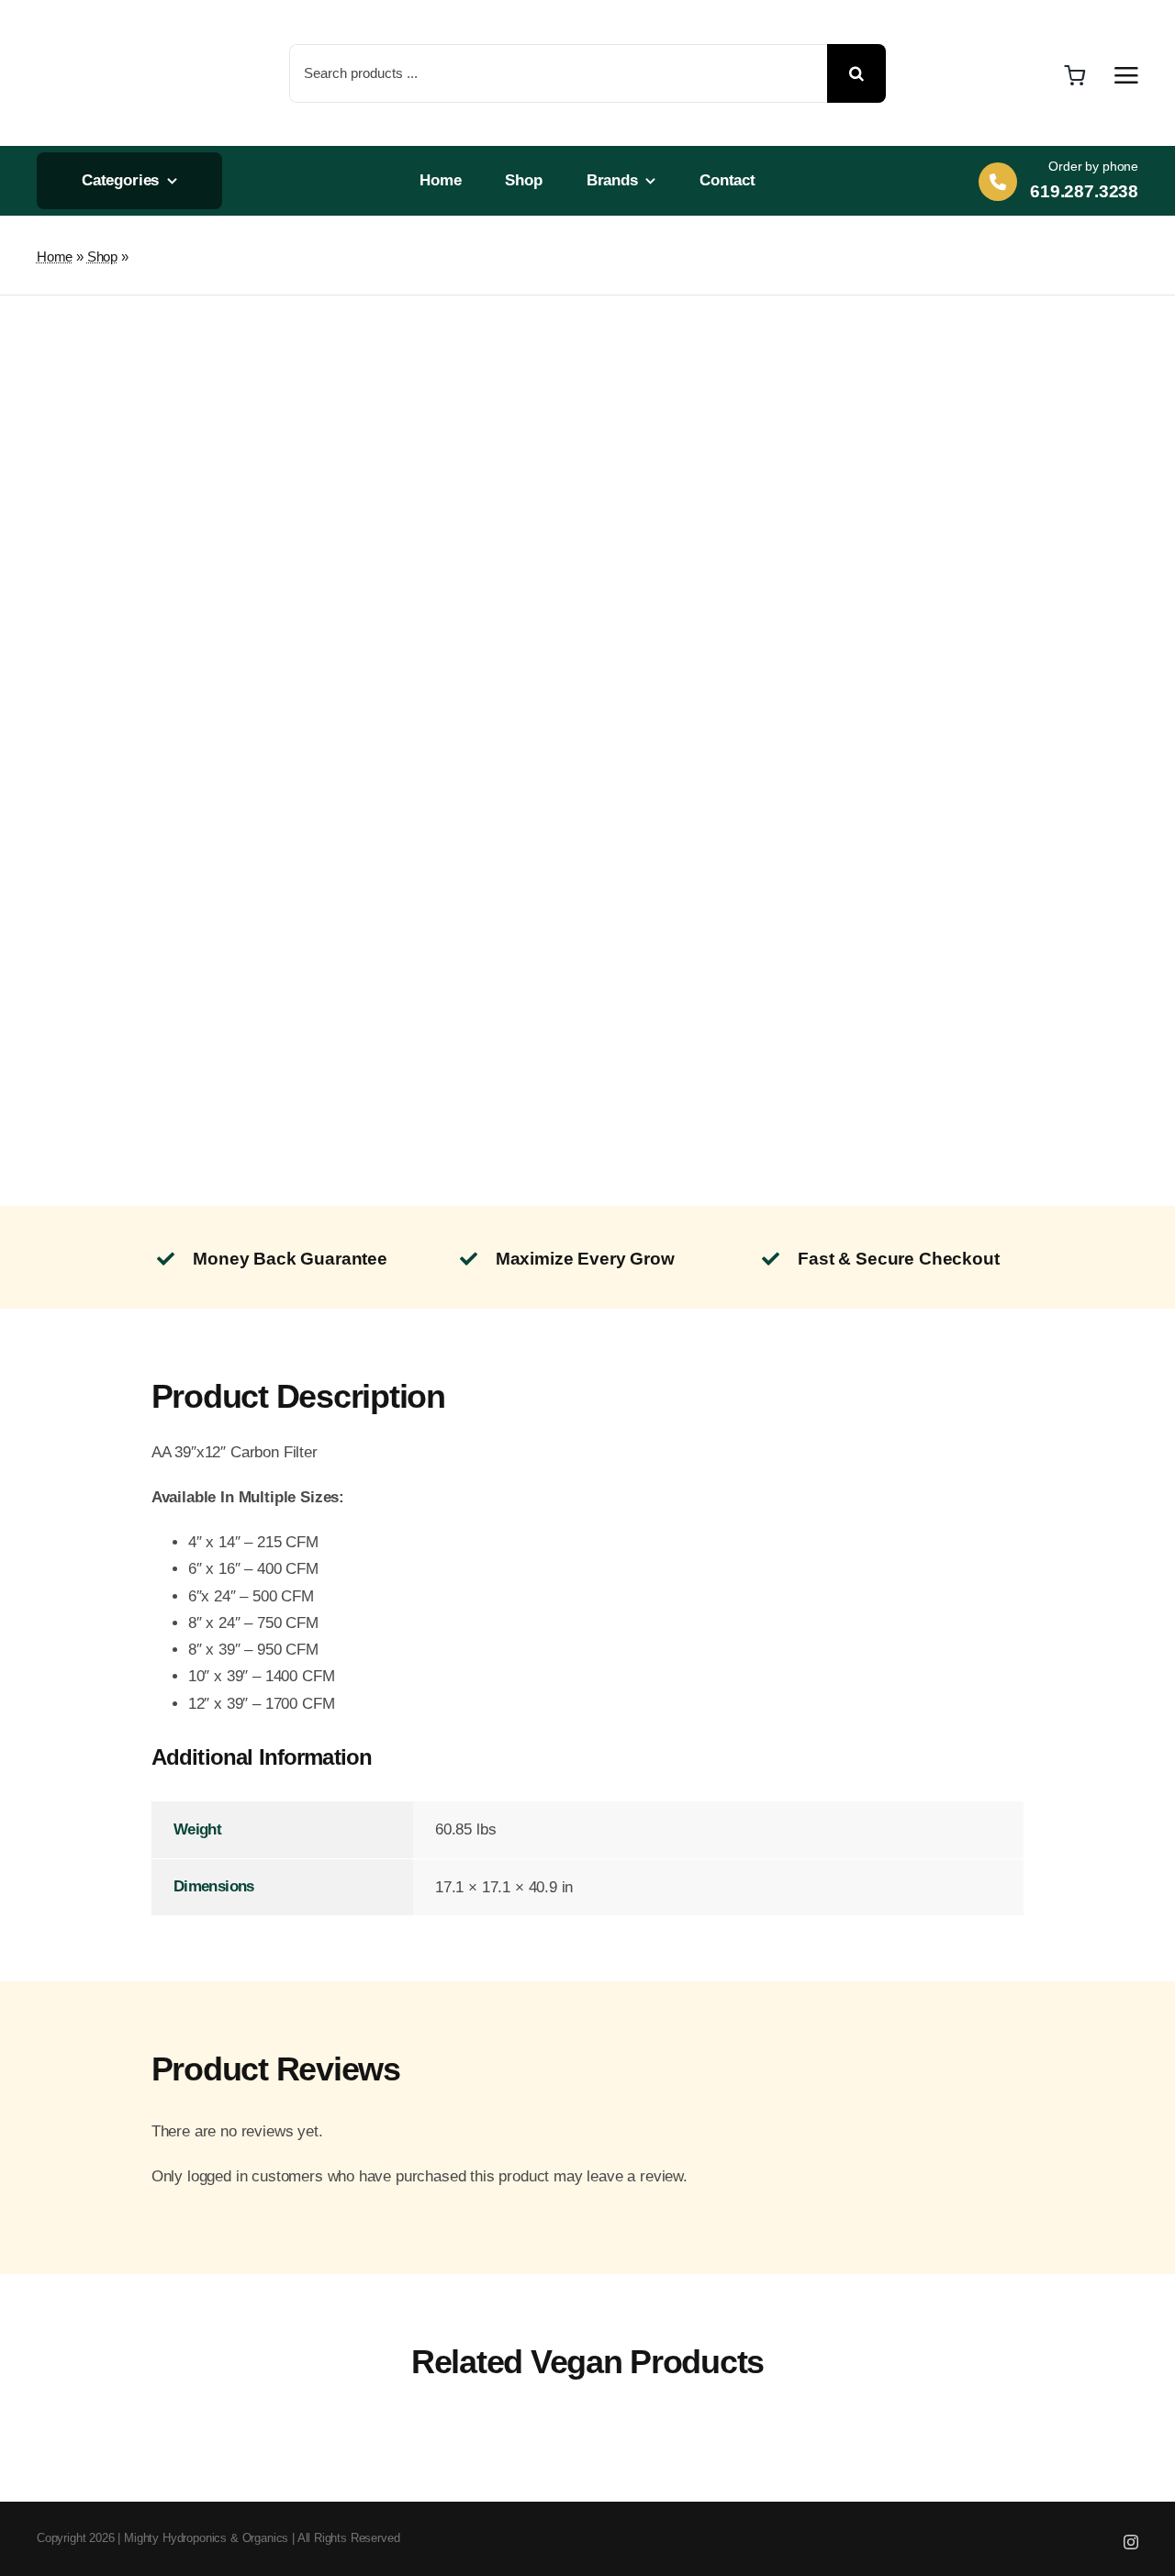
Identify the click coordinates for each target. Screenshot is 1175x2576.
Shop (102, 256)
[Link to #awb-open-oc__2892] (1126, 75)
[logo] (99, 19)
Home (55, 256)
